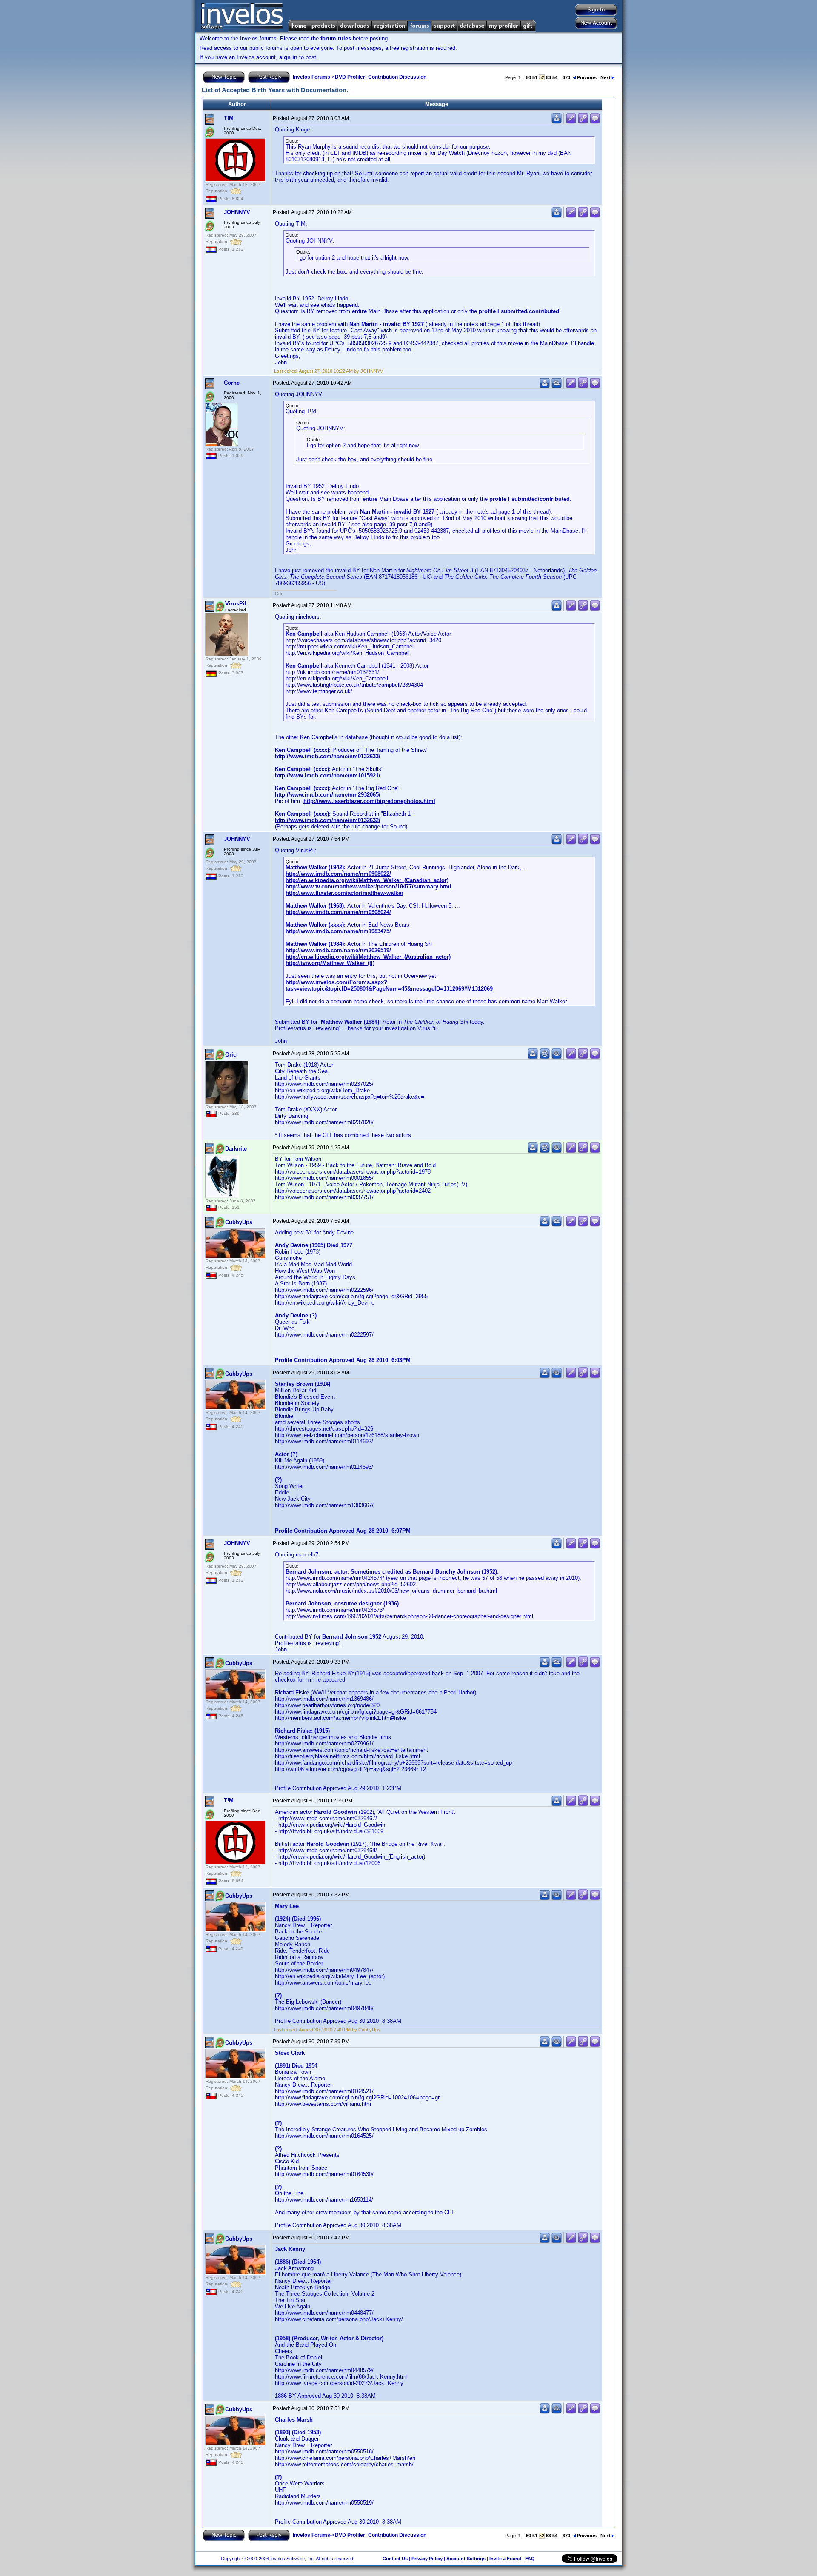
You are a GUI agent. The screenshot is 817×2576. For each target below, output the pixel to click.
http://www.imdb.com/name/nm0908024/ (338, 912)
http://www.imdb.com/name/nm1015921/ (328, 775)
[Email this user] (545, 1057)
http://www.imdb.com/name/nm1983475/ (338, 931)
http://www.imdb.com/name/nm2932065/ (328, 795)
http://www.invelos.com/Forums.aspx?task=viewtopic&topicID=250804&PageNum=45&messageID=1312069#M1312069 (389, 985)
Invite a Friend (505, 2559)
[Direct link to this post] (583, 122)
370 (566, 77)
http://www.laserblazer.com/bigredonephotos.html (369, 801)
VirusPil (236, 604)
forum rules (336, 39)
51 (535, 77)
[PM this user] (557, 122)
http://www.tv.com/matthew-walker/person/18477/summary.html (369, 887)
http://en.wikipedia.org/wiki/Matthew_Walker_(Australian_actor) (368, 957)
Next (606, 77)
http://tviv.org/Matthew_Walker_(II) (330, 963)
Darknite (236, 1149)
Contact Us (395, 2559)
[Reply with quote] (595, 122)
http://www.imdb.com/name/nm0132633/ (328, 756)
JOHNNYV (237, 212)
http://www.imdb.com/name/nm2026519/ (338, 950)
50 (528, 77)
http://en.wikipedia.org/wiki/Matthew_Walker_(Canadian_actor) (367, 880)
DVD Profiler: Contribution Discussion (381, 77)
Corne (232, 383)
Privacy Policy (427, 2559)
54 (555, 77)
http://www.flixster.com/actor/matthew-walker (344, 893)
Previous (587, 77)
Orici (231, 1055)
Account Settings (466, 2559)
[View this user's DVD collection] (557, 387)
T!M (229, 118)
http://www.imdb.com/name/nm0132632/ (328, 820)
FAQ (530, 2559)
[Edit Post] (571, 122)
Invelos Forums (311, 77)
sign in (288, 57)
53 (548, 77)
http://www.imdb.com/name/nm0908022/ (338, 874)
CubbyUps (239, 1222)
